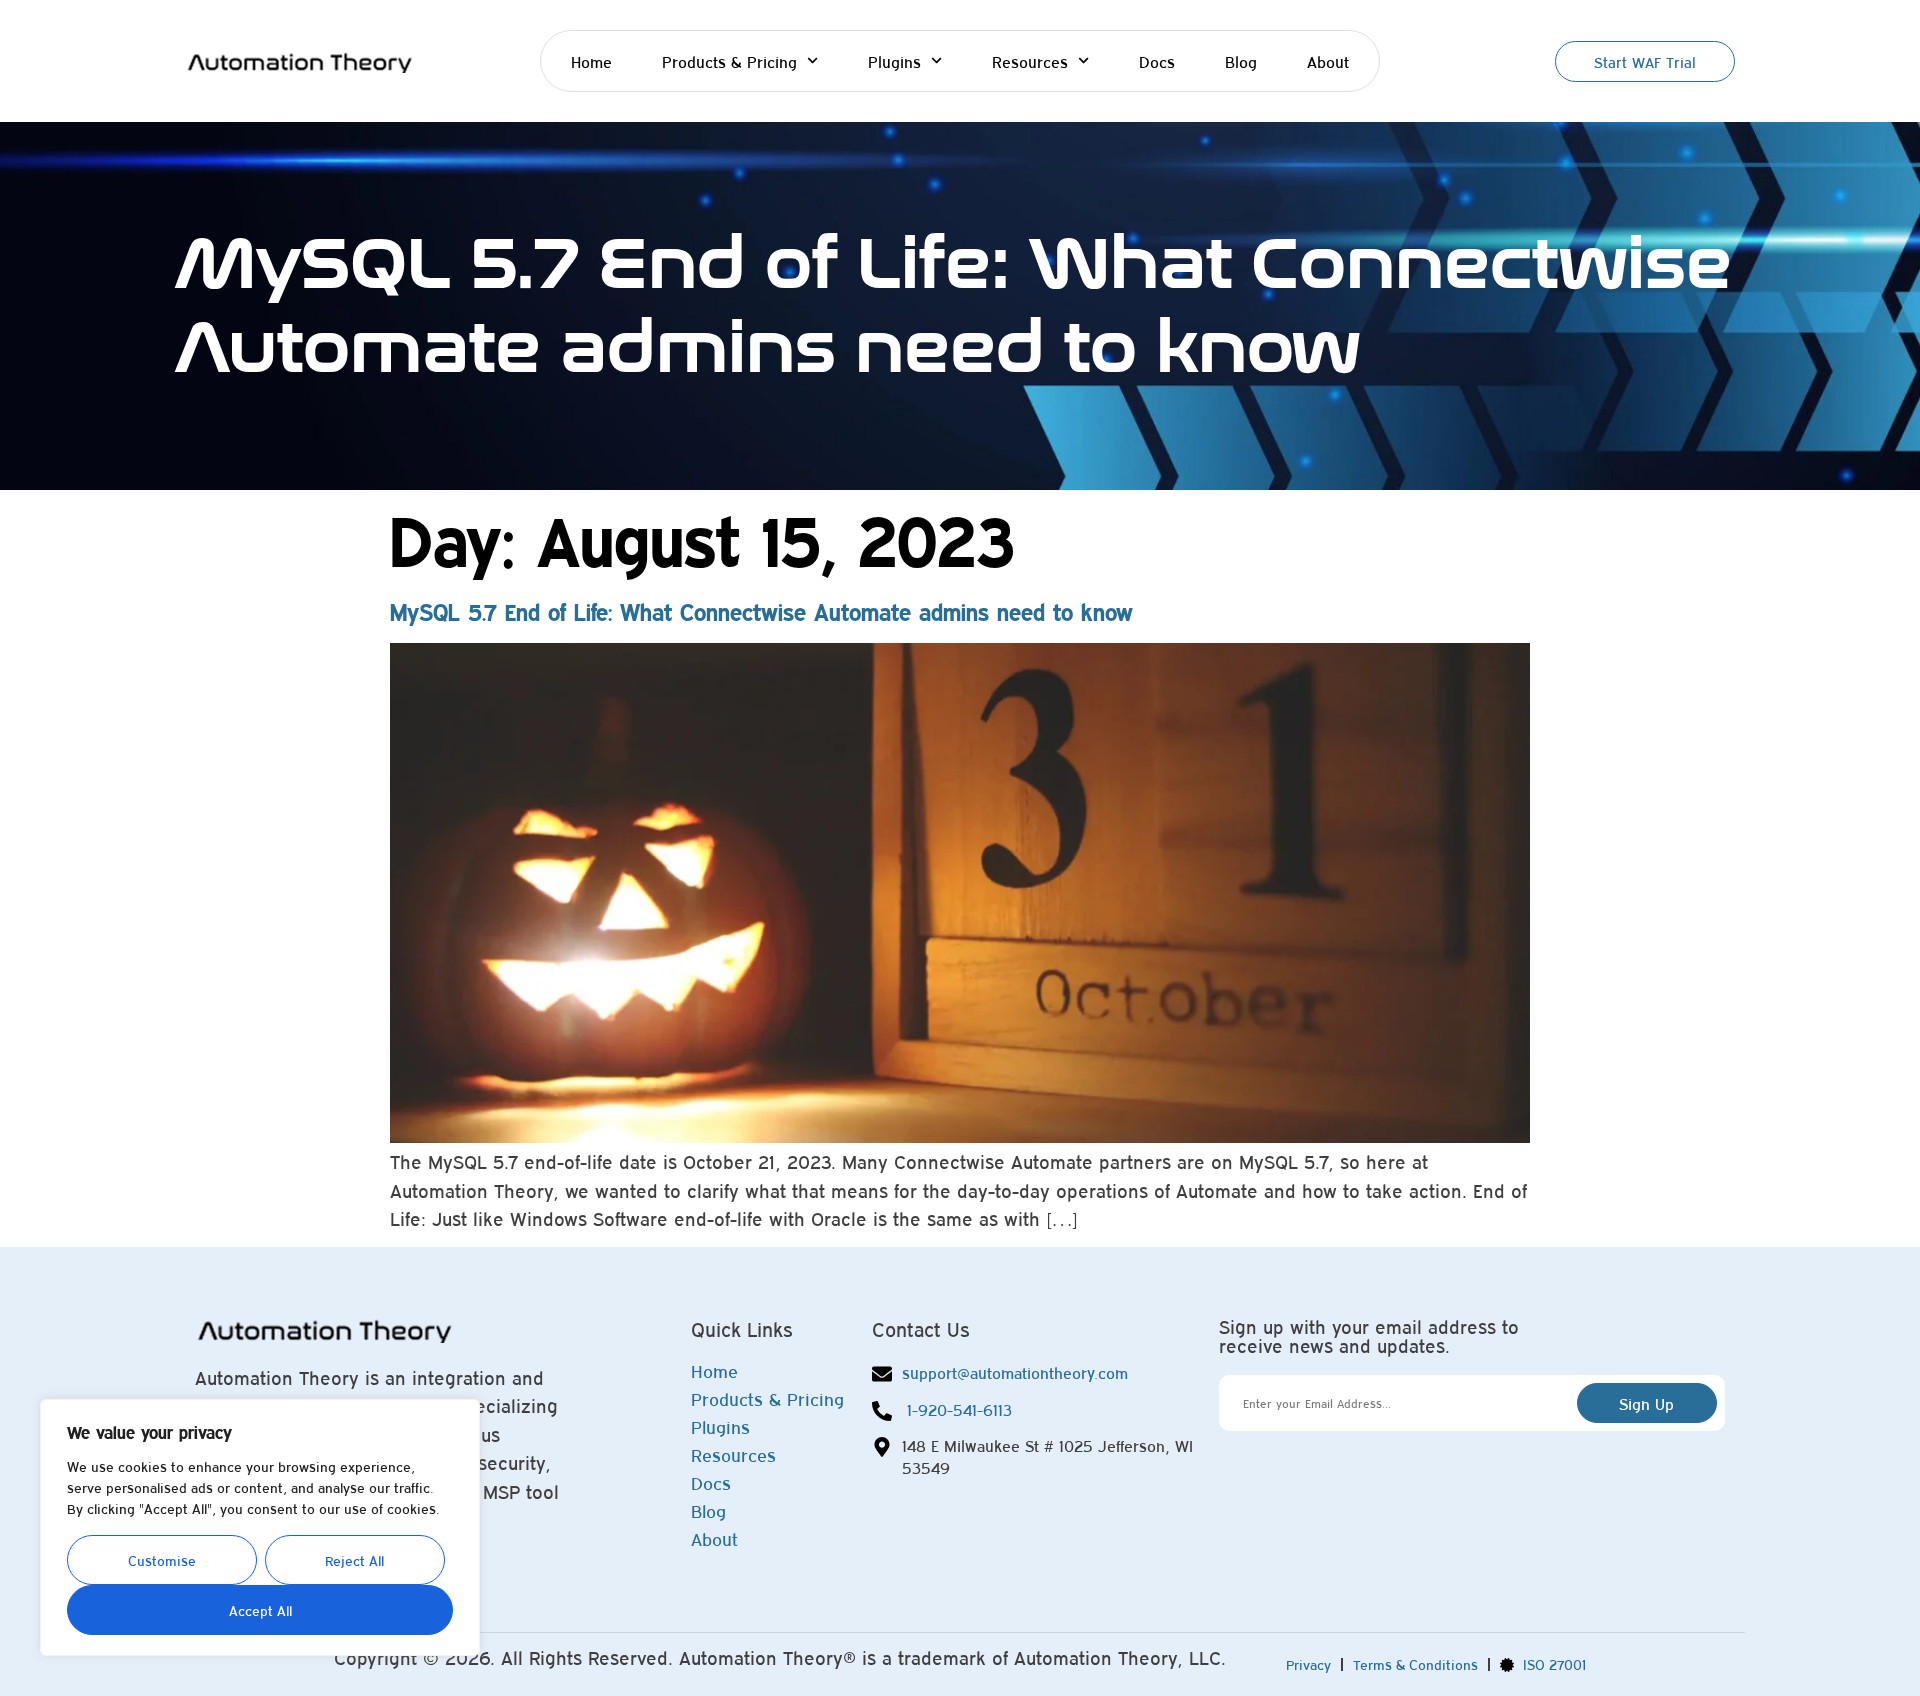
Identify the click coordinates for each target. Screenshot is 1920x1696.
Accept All (260, 1610)
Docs (1157, 61)
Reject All (354, 1560)
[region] (260, 1527)
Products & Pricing (729, 61)
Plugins (894, 61)
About (1328, 61)
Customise (162, 1560)
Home (591, 61)
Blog (1241, 61)
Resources (1030, 61)
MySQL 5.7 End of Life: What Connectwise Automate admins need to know (761, 612)
